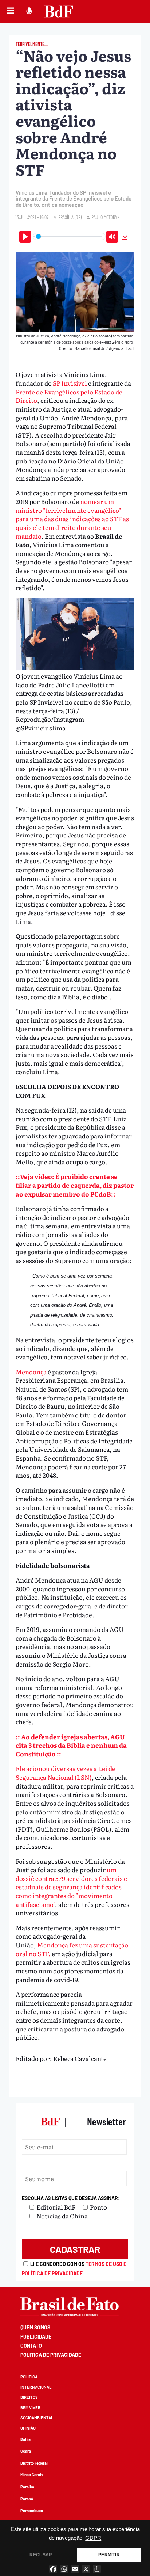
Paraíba (27, 2487)
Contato (31, 2346)
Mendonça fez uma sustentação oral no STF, (72, 1949)
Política (29, 2377)
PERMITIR (109, 2555)
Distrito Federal (34, 2463)
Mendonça (32, 1372)
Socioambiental (37, 2418)
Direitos (29, 2397)
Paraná (27, 2499)
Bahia (25, 2439)
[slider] (69, 236)
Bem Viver (30, 2407)
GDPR (93, 2538)
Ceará (26, 2451)
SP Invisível (70, 383)
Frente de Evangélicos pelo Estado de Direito (69, 396)
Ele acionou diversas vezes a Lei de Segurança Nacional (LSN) (66, 1773)
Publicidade (36, 2337)
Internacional (36, 2387)
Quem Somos (35, 2327)
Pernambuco (32, 2510)
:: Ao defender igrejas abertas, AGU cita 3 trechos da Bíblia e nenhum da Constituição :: (71, 1745)
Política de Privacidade (51, 2355)
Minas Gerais (32, 2475)
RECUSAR (41, 2555)
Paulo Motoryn (106, 217)
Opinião (28, 2428)
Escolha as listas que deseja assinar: (71, 2198)
